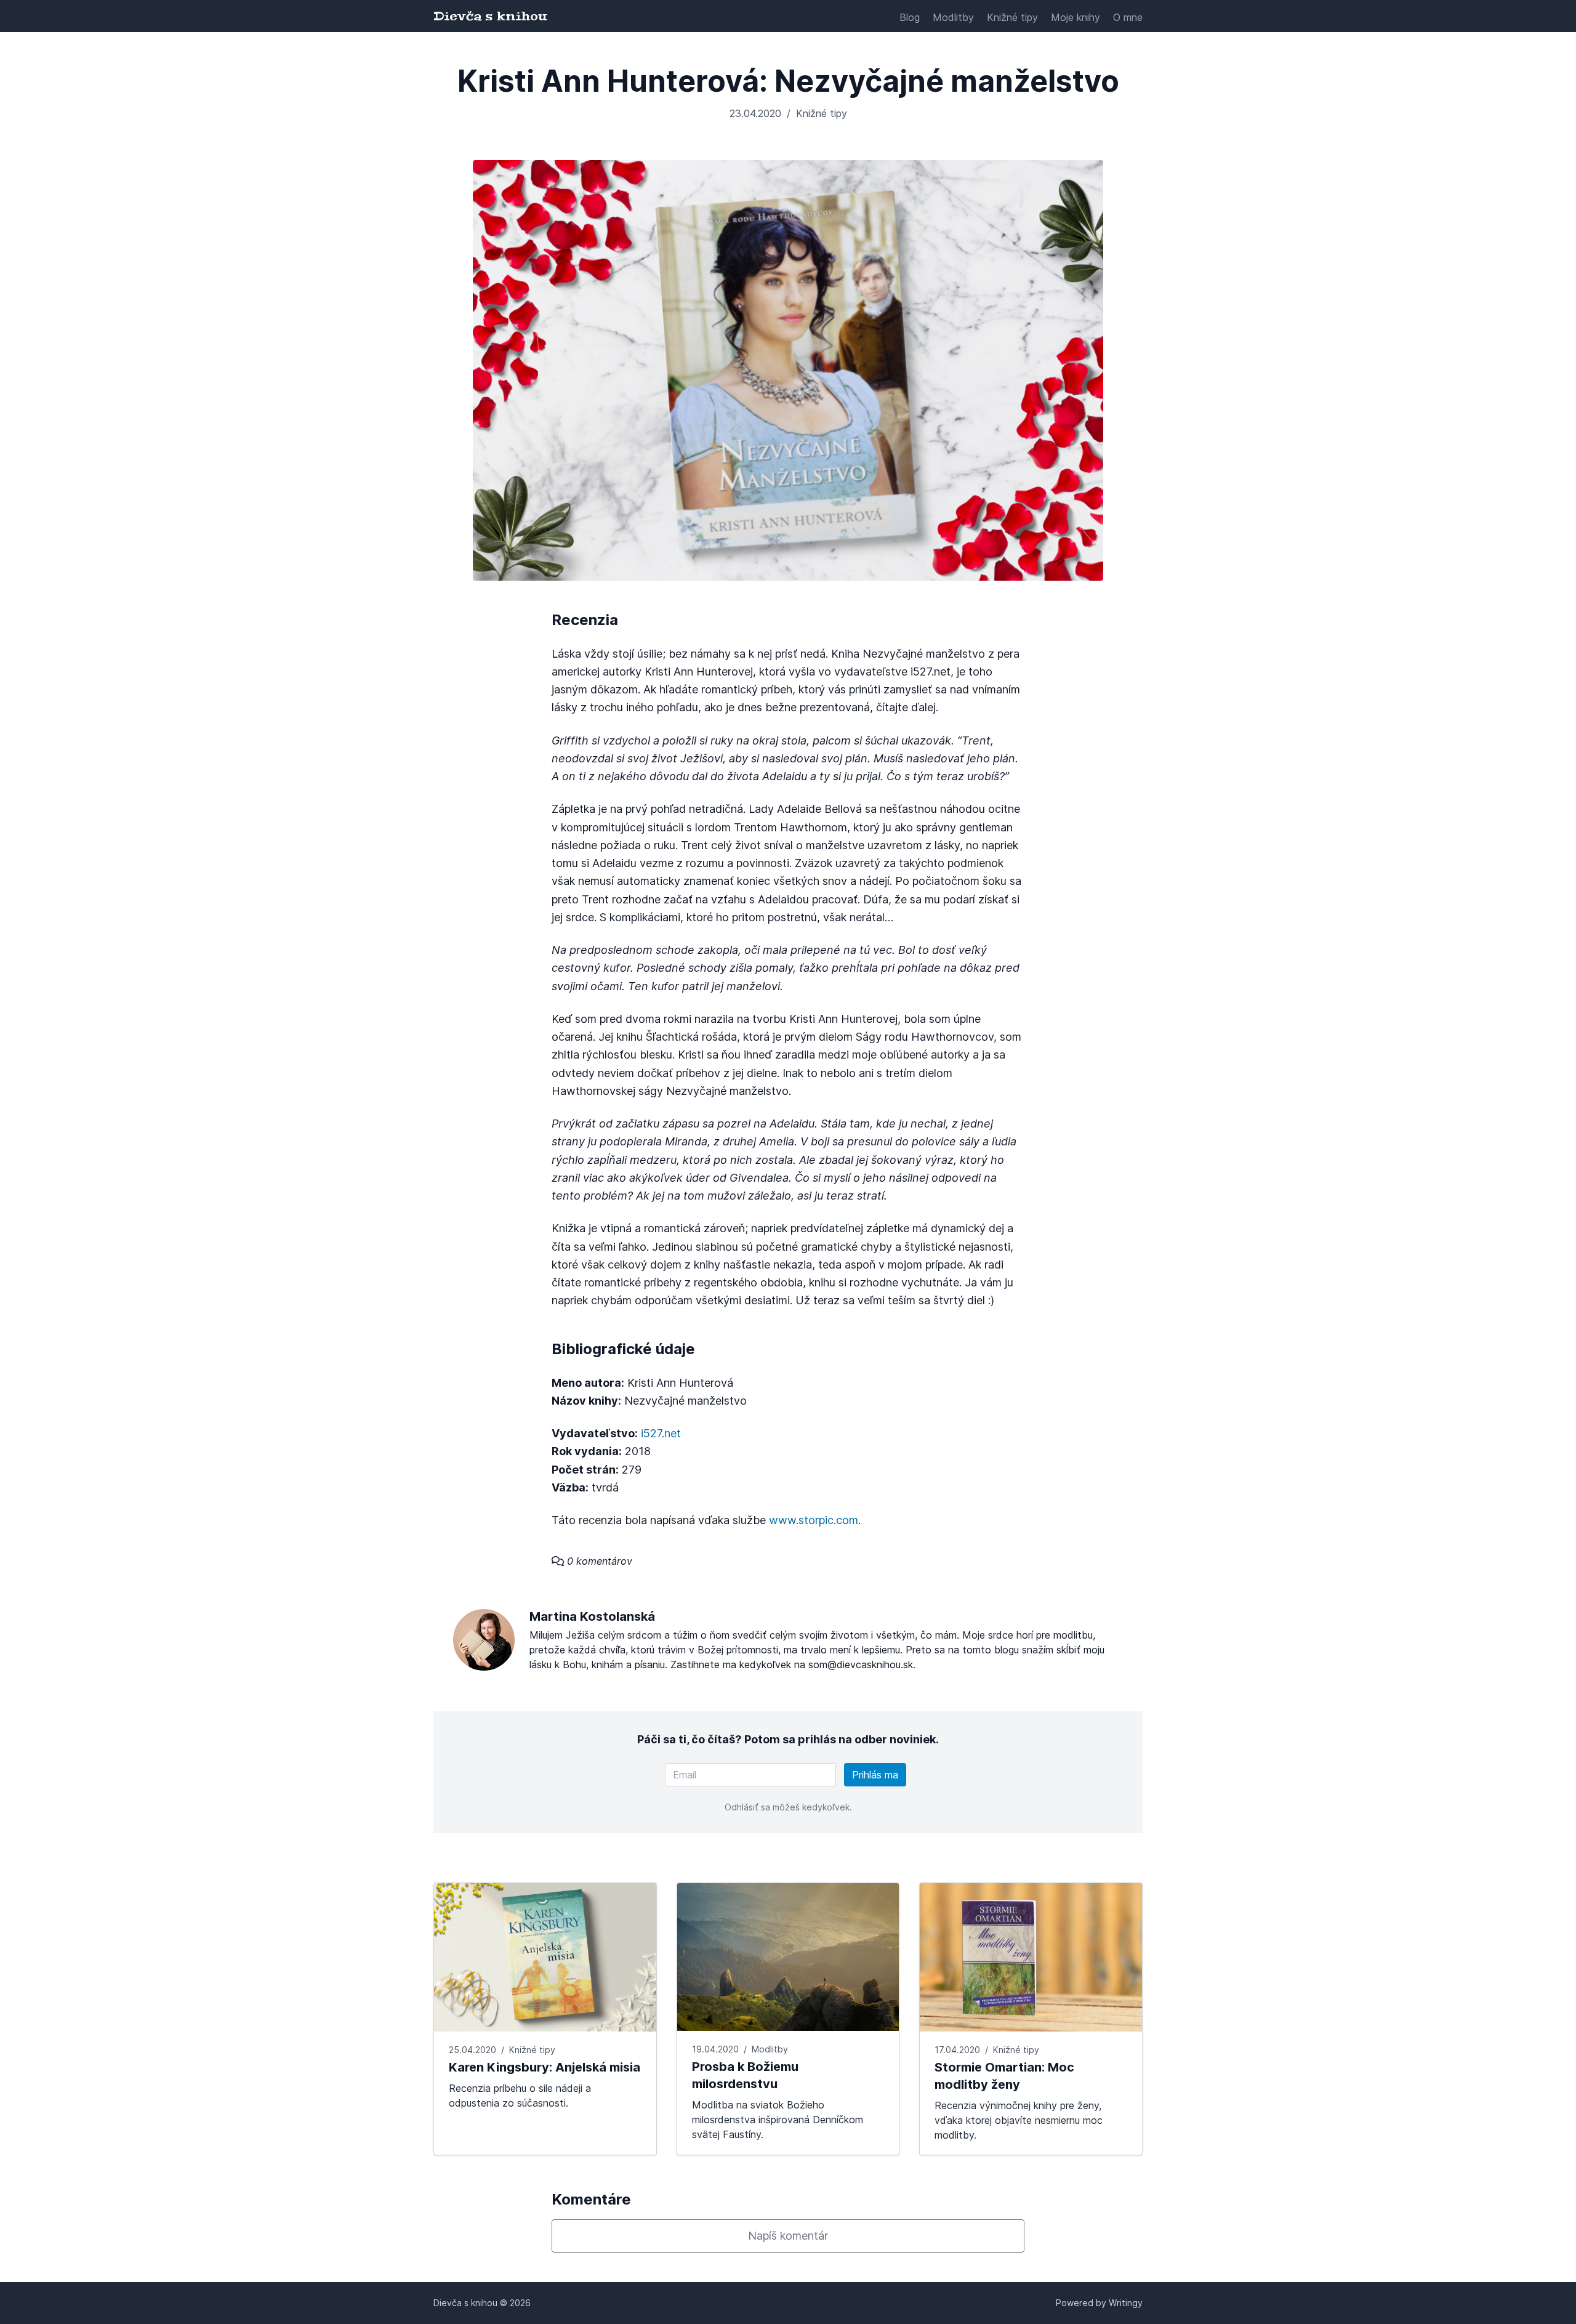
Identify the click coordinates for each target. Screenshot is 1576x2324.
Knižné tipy (1012, 17)
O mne (1128, 17)
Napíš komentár (788, 2236)
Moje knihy (1075, 17)
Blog (910, 17)
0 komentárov (598, 1561)
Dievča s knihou (490, 16)
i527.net (661, 1433)
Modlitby (953, 17)
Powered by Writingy (1099, 2303)
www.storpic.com (814, 1520)
